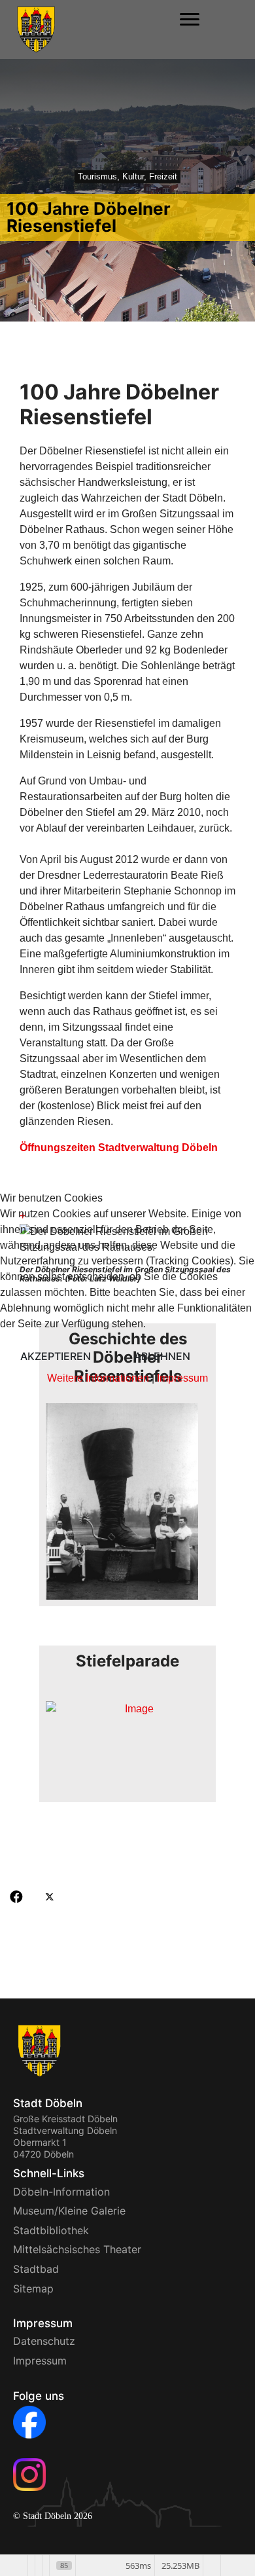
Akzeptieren (56, 1356)
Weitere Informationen (98, 1378)
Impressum (182, 1378)
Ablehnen (162, 1356)
